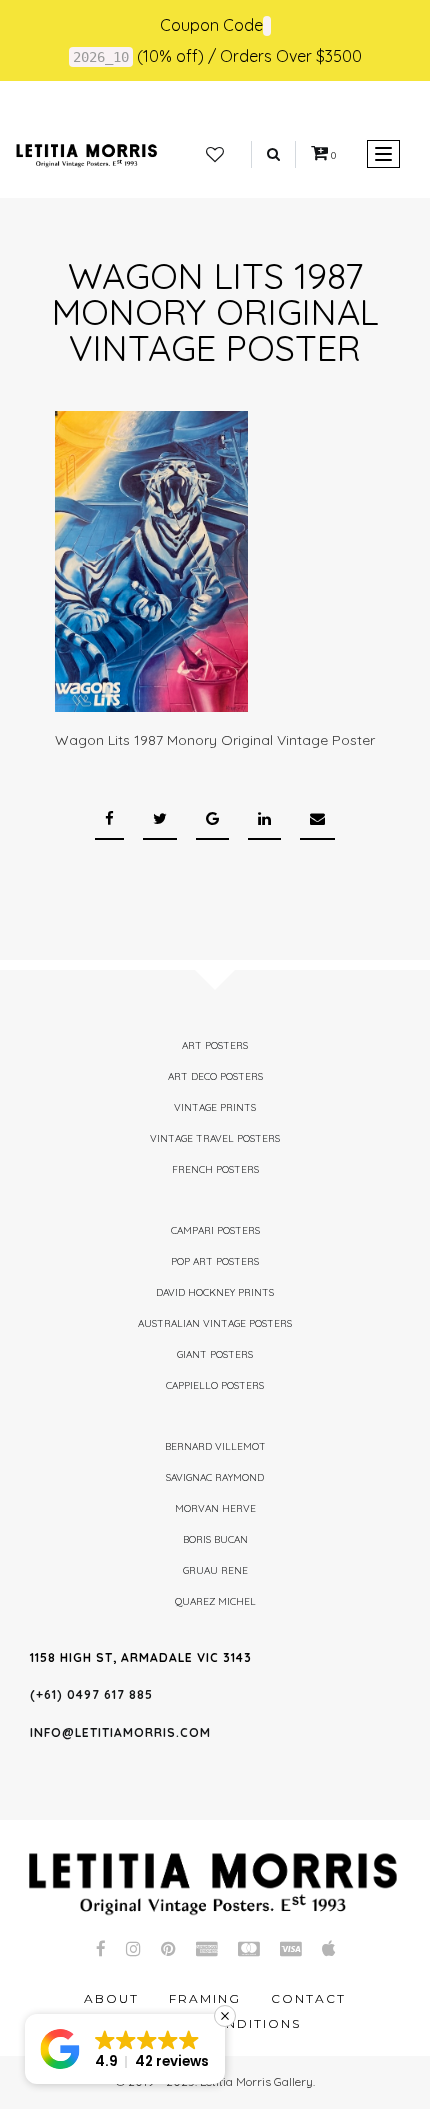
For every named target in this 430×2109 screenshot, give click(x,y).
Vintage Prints (215, 1107)
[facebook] (109, 819)
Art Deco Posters (215, 1076)
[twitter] (160, 819)
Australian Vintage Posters (215, 1323)
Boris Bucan (215, 1539)
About (111, 1998)
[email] (317, 819)
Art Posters (215, 1045)
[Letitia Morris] (86, 154)
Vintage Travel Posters (215, 1138)
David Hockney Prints (215, 1292)
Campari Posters (215, 1230)
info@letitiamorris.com (120, 1732)
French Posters (215, 1169)
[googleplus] (212, 819)
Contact (308, 1998)
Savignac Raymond (215, 1477)
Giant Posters (215, 1354)
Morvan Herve (215, 1508)
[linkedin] (264, 819)
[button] (125, 2049)
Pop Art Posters (215, 1261)
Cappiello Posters (215, 1385)
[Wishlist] (215, 155)
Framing (205, 1998)
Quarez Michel (215, 1601)
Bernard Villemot (215, 1446)
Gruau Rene (215, 1570)
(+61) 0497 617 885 (91, 1694)
